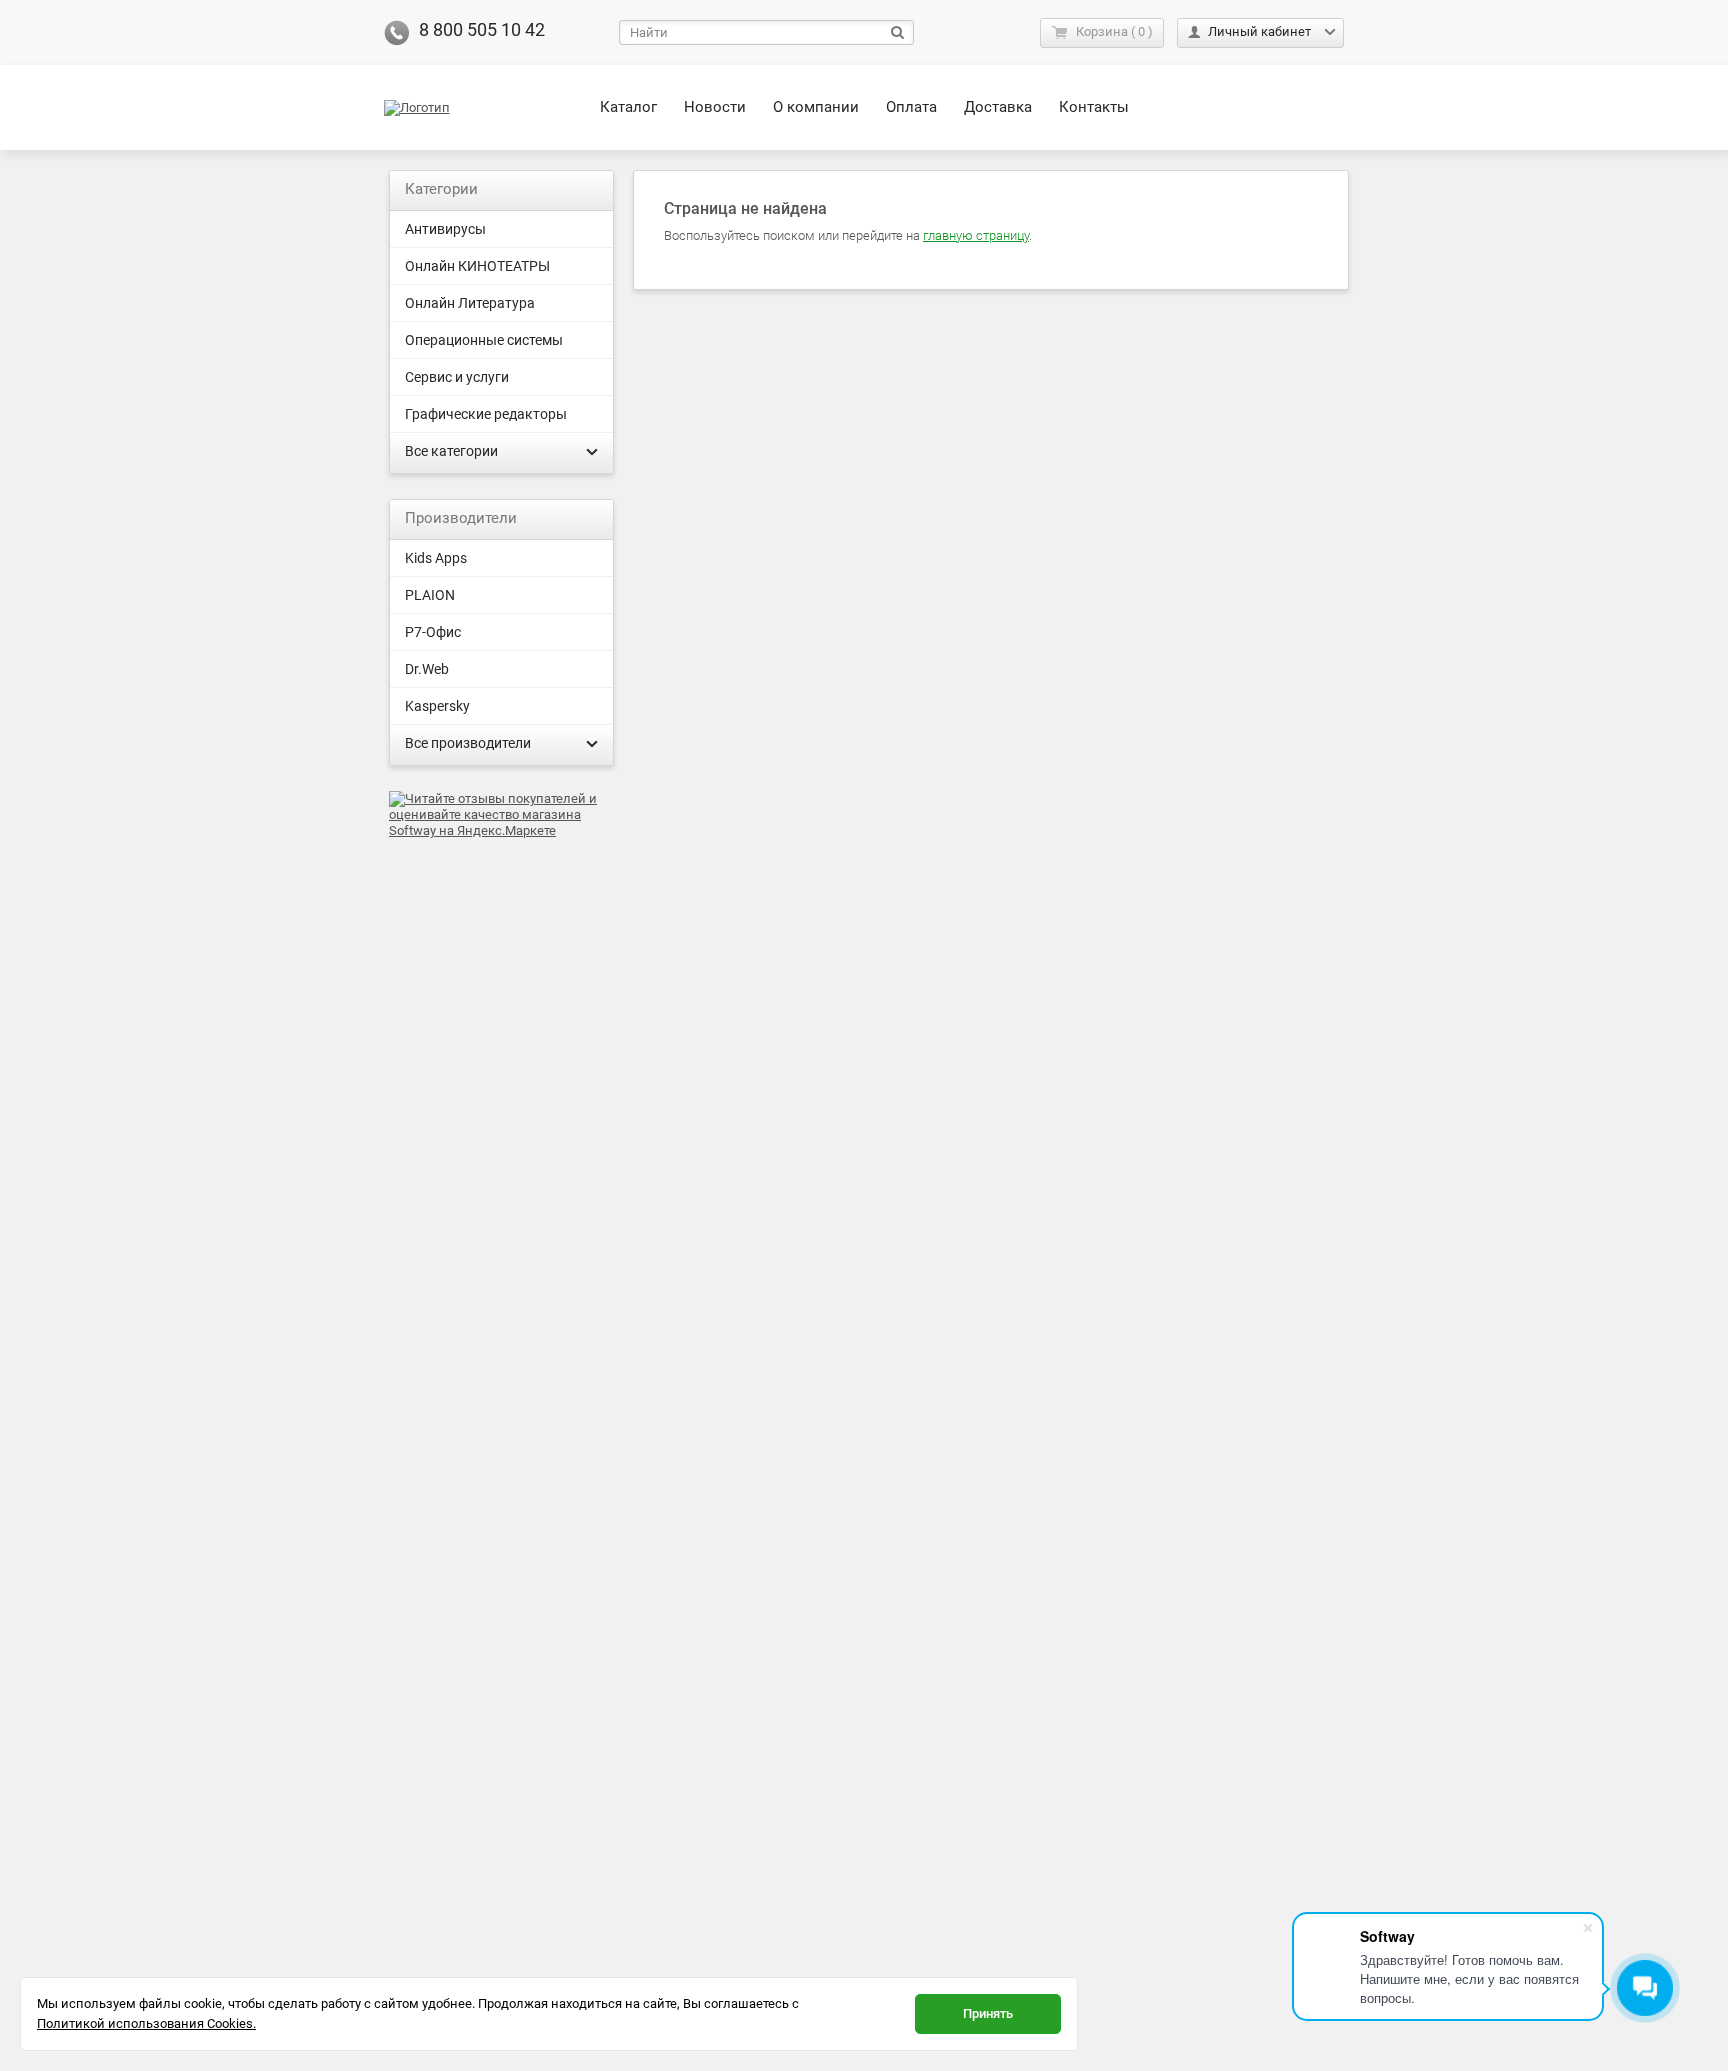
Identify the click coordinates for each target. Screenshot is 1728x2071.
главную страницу (976, 235)
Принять (988, 2013)
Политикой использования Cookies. (146, 2023)
